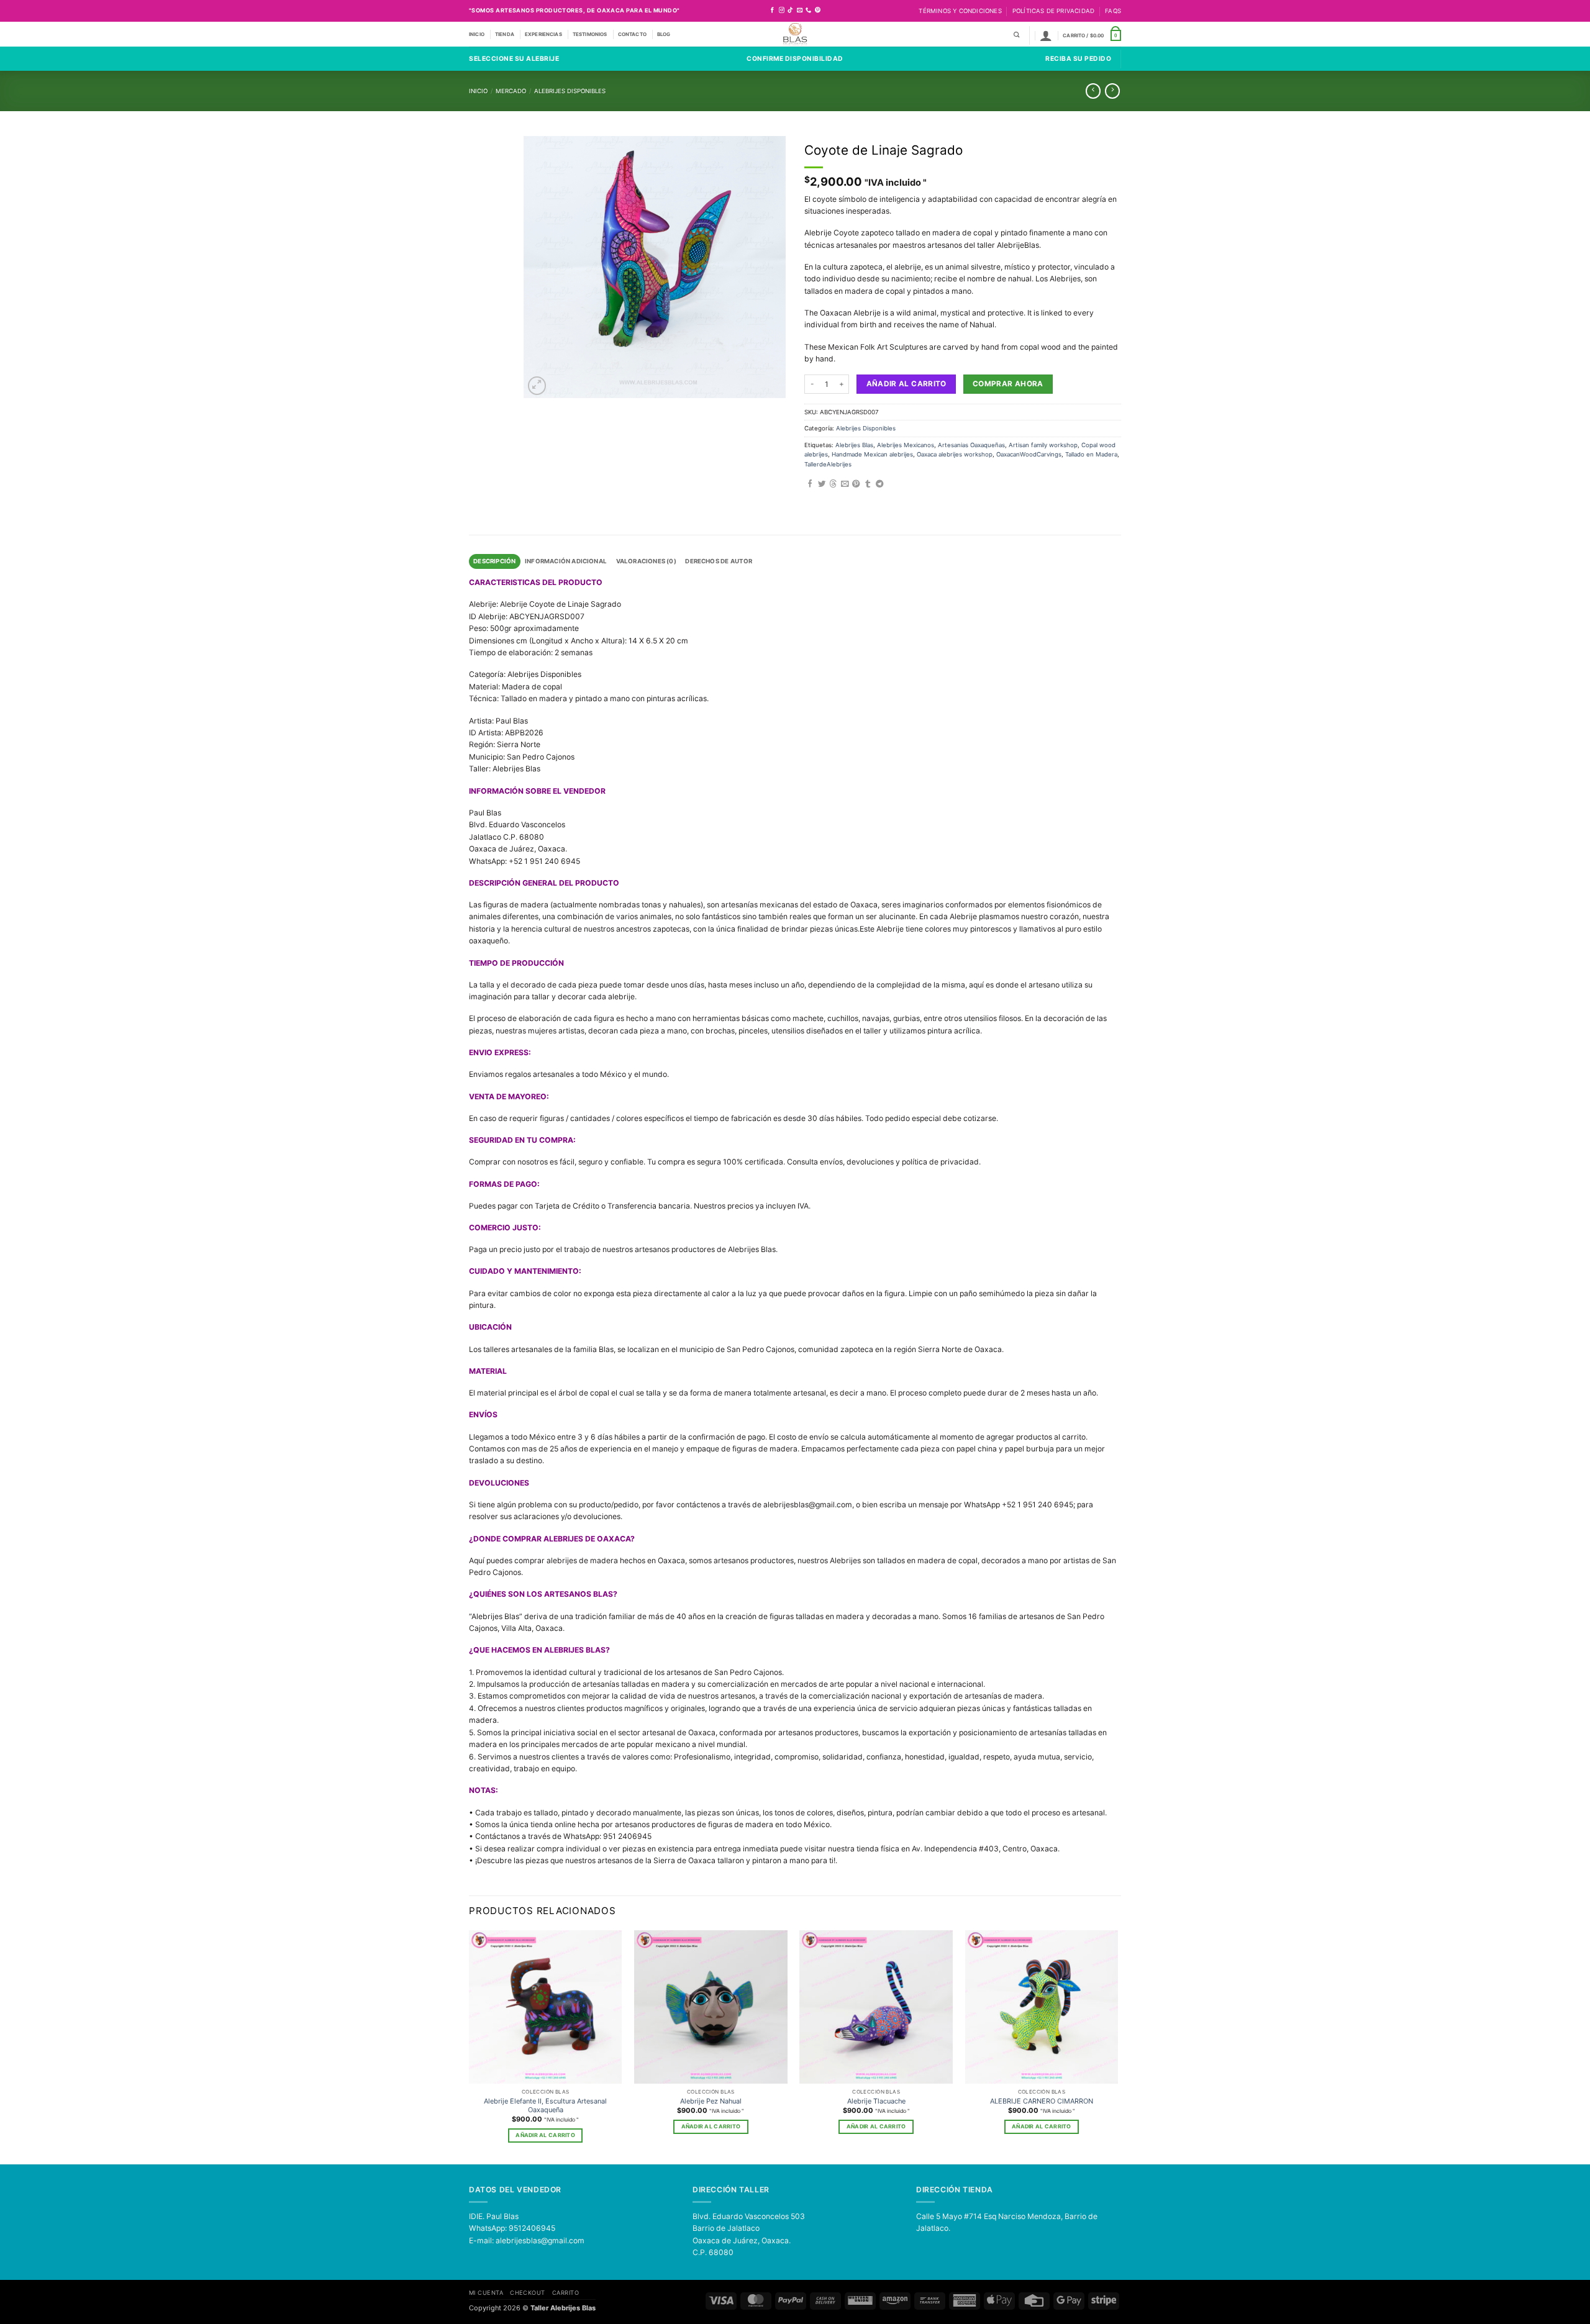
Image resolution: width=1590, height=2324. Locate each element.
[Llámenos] (808, 11)
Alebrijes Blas (854, 445)
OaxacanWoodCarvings (1029, 454)
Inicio (478, 91)
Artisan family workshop (1043, 445)
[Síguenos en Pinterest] (818, 11)
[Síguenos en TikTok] (790, 11)
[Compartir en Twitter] (822, 484)
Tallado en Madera (1091, 454)
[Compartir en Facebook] (810, 484)
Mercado (511, 91)
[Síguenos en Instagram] (782, 11)
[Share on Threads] (833, 484)
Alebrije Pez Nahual (711, 2101)
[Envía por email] (845, 484)
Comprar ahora (1008, 384)
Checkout (528, 2293)
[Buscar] (1016, 35)
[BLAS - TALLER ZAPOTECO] (795, 34)
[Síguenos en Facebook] (772, 11)
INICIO (477, 34)
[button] (1046, 35)
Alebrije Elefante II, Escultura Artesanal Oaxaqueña (545, 2105)
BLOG (664, 34)
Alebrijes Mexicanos (906, 445)
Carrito (566, 2293)
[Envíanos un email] (800, 11)
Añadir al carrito (906, 384)
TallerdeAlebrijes (828, 464)
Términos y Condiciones (960, 11)
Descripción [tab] (494, 561)
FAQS (1113, 11)
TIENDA (505, 34)
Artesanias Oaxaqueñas (971, 445)
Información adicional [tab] (566, 561)
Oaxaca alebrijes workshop (955, 454)
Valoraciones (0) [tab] (646, 561)
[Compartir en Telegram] (879, 484)
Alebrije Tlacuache (876, 2101)
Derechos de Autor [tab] (719, 561)
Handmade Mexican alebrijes (872, 454)
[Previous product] (1112, 91)
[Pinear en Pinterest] (856, 484)
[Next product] (1093, 91)
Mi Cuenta (486, 2293)
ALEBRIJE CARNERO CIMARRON (1042, 2101)
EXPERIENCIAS (543, 34)
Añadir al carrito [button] (545, 2135)
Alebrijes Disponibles (570, 91)
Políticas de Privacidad (1053, 11)
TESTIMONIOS (590, 34)
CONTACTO (632, 34)
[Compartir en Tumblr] (868, 484)
